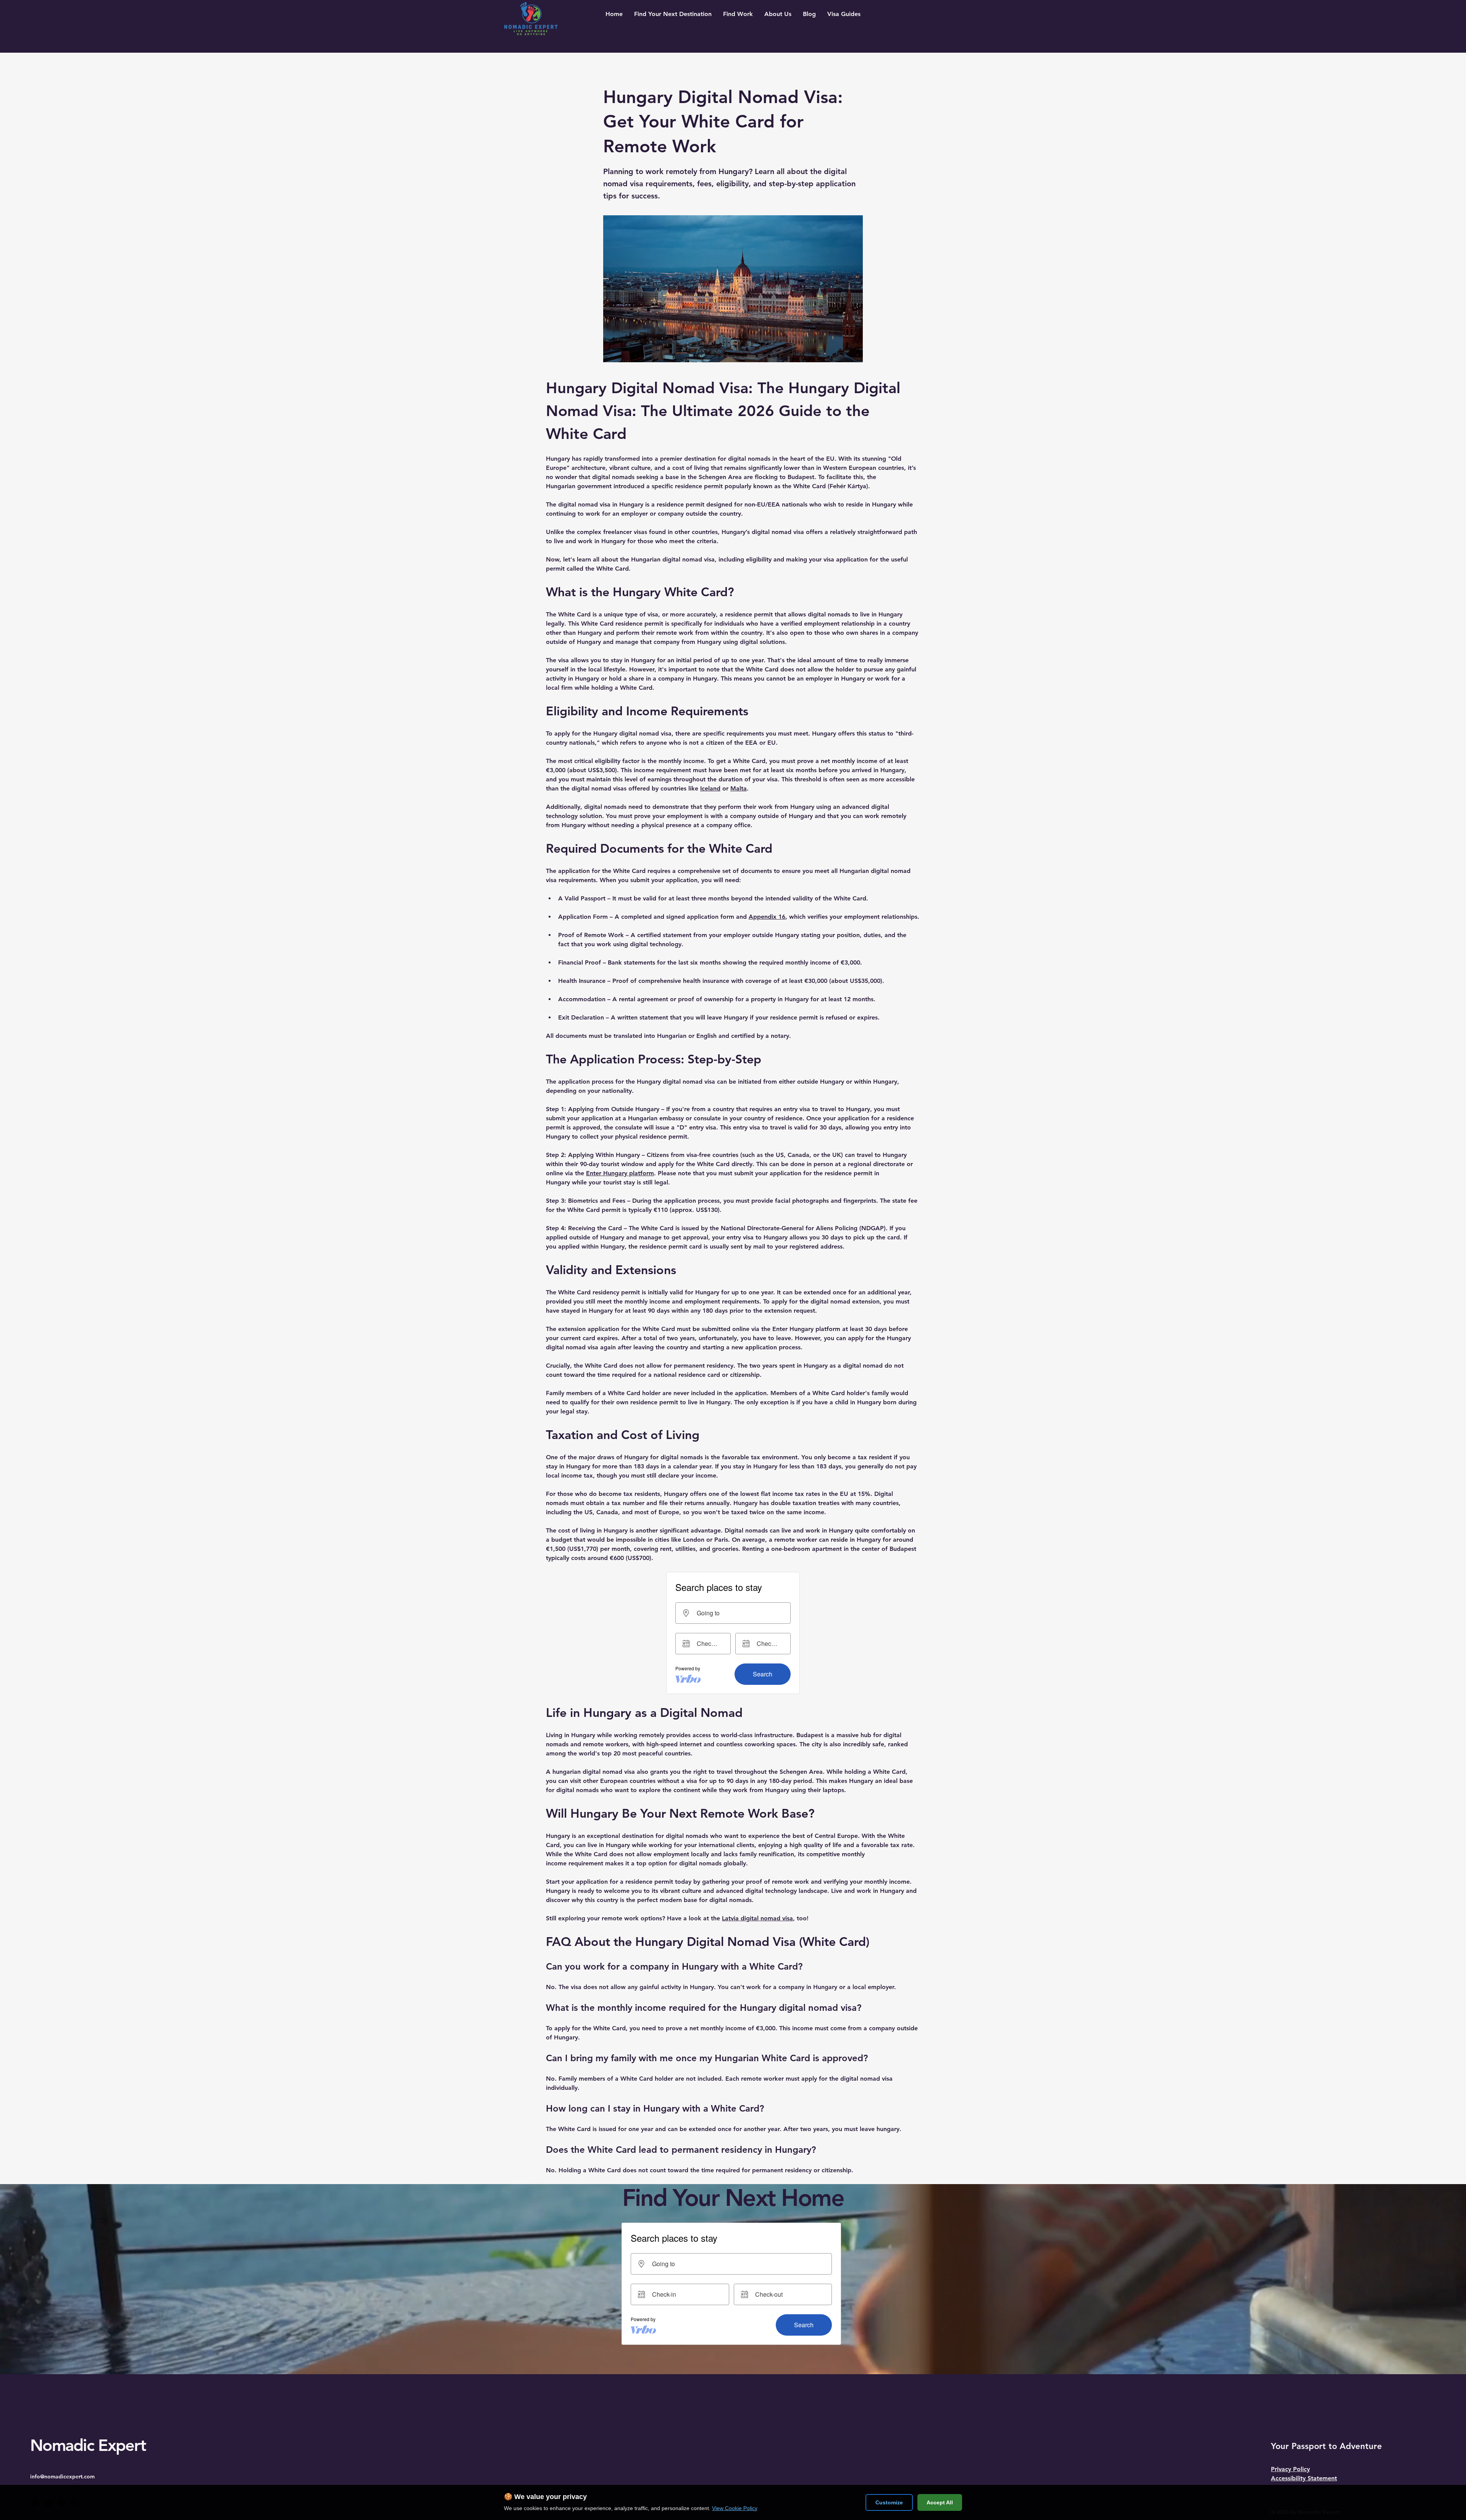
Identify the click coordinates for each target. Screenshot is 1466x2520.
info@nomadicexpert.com (62, 2476)
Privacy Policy (1290, 2469)
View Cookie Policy (735, 2508)
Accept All (940, 2502)
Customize (889, 2502)
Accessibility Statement (1304, 2478)
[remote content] (733, 1633)
